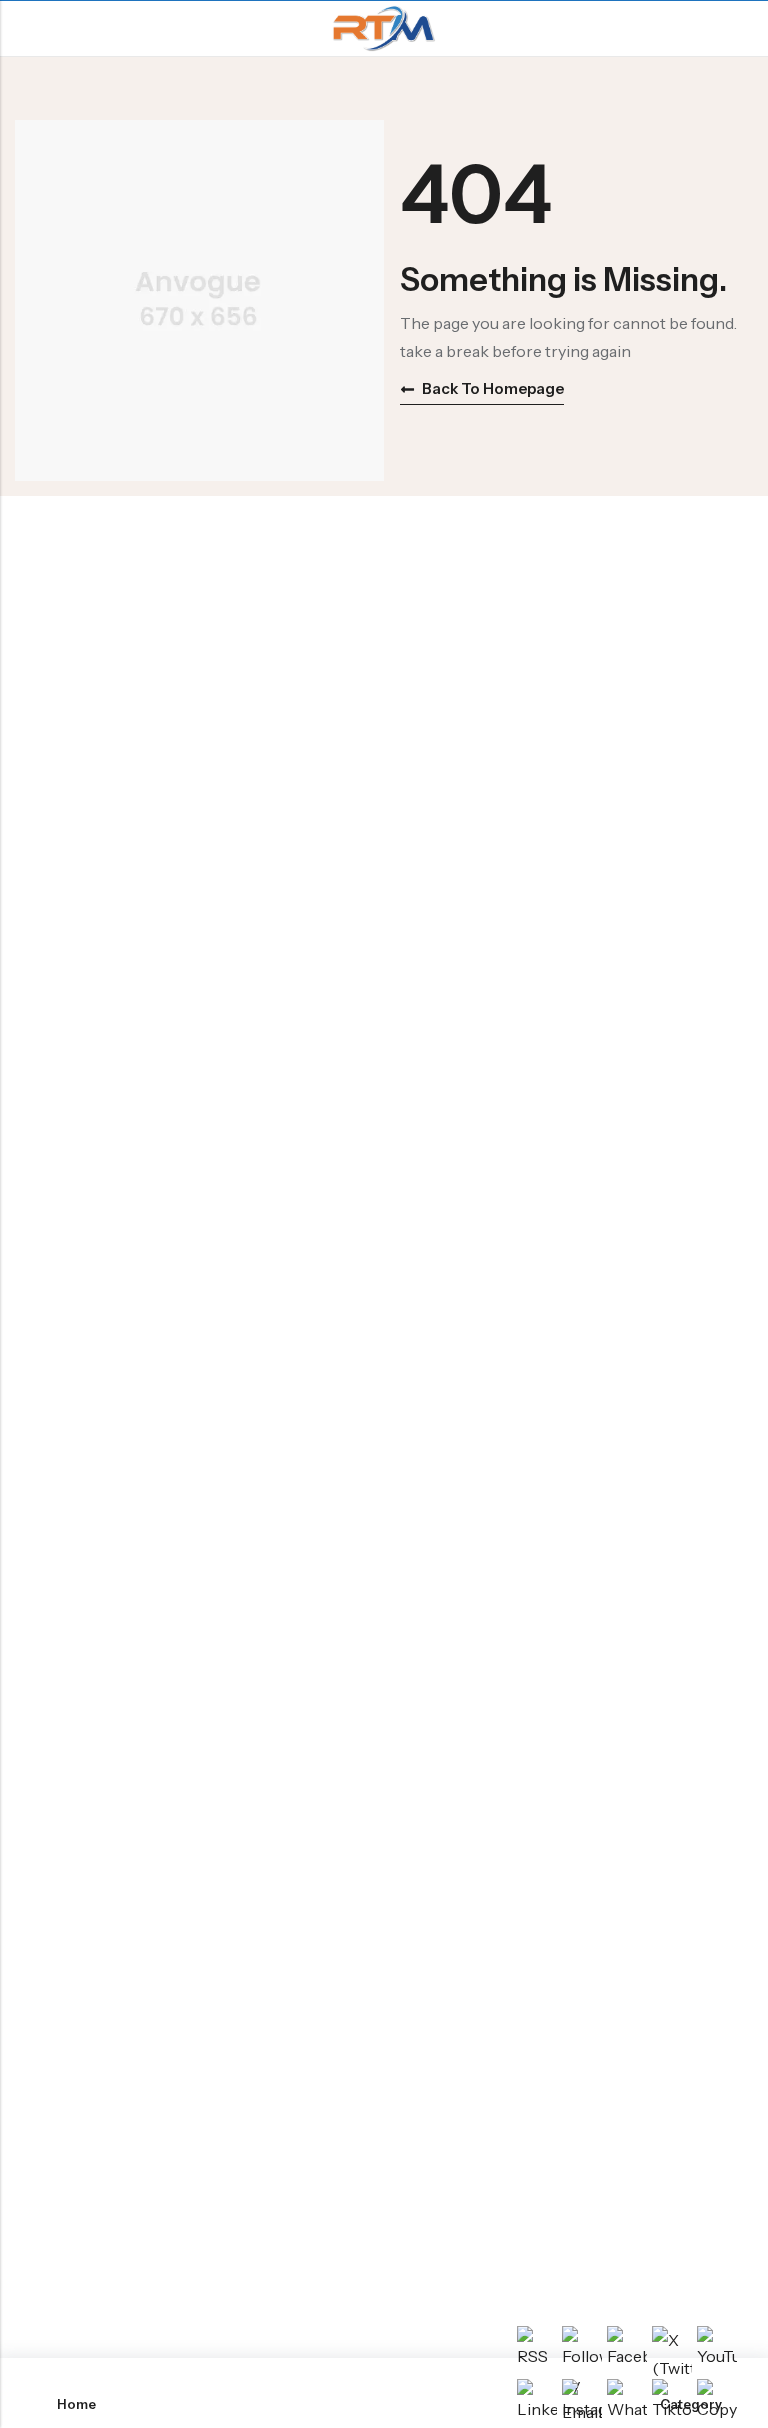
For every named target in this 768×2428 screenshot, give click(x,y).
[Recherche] (744, 28)
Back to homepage (493, 388)
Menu (22, 29)
